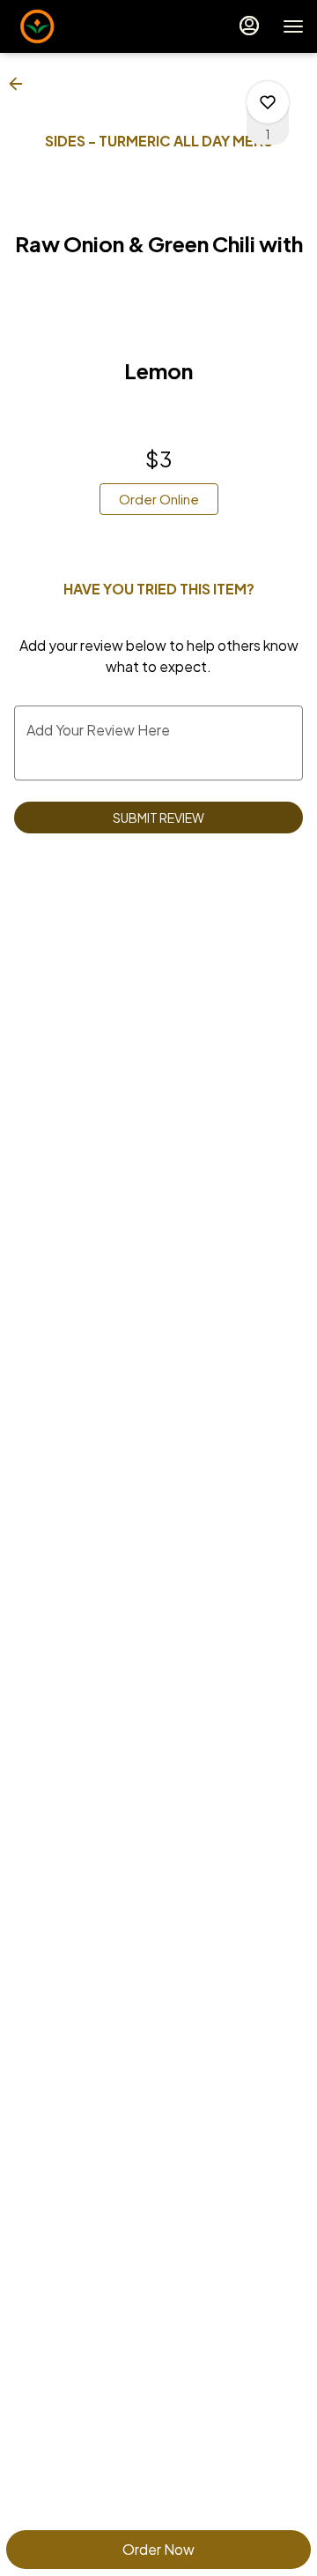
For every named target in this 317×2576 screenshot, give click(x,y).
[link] (159, 499)
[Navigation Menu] (293, 26)
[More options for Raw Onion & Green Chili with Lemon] (268, 102)
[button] (21, 84)
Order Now (158, 2549)
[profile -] (249, 26)
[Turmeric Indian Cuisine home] (92, 26)
